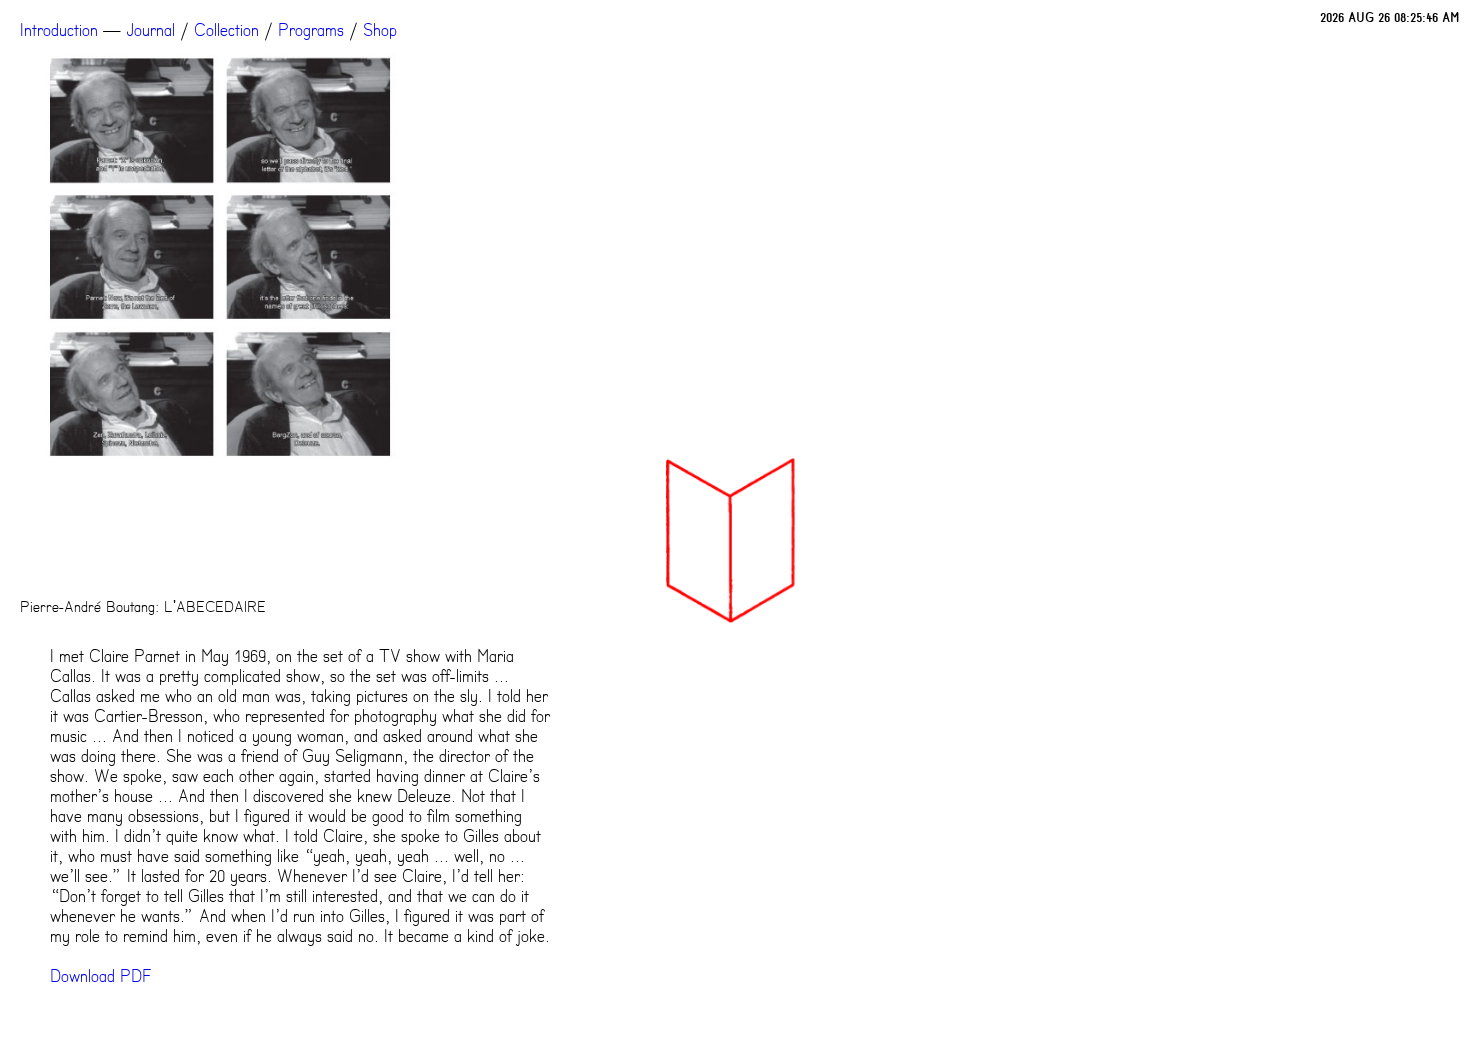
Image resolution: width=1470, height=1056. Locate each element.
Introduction (59, 30)
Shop (380, 30)
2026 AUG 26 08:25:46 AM (1390, 17)
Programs (311, 30)
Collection (226, 30)
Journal (150, 30)
